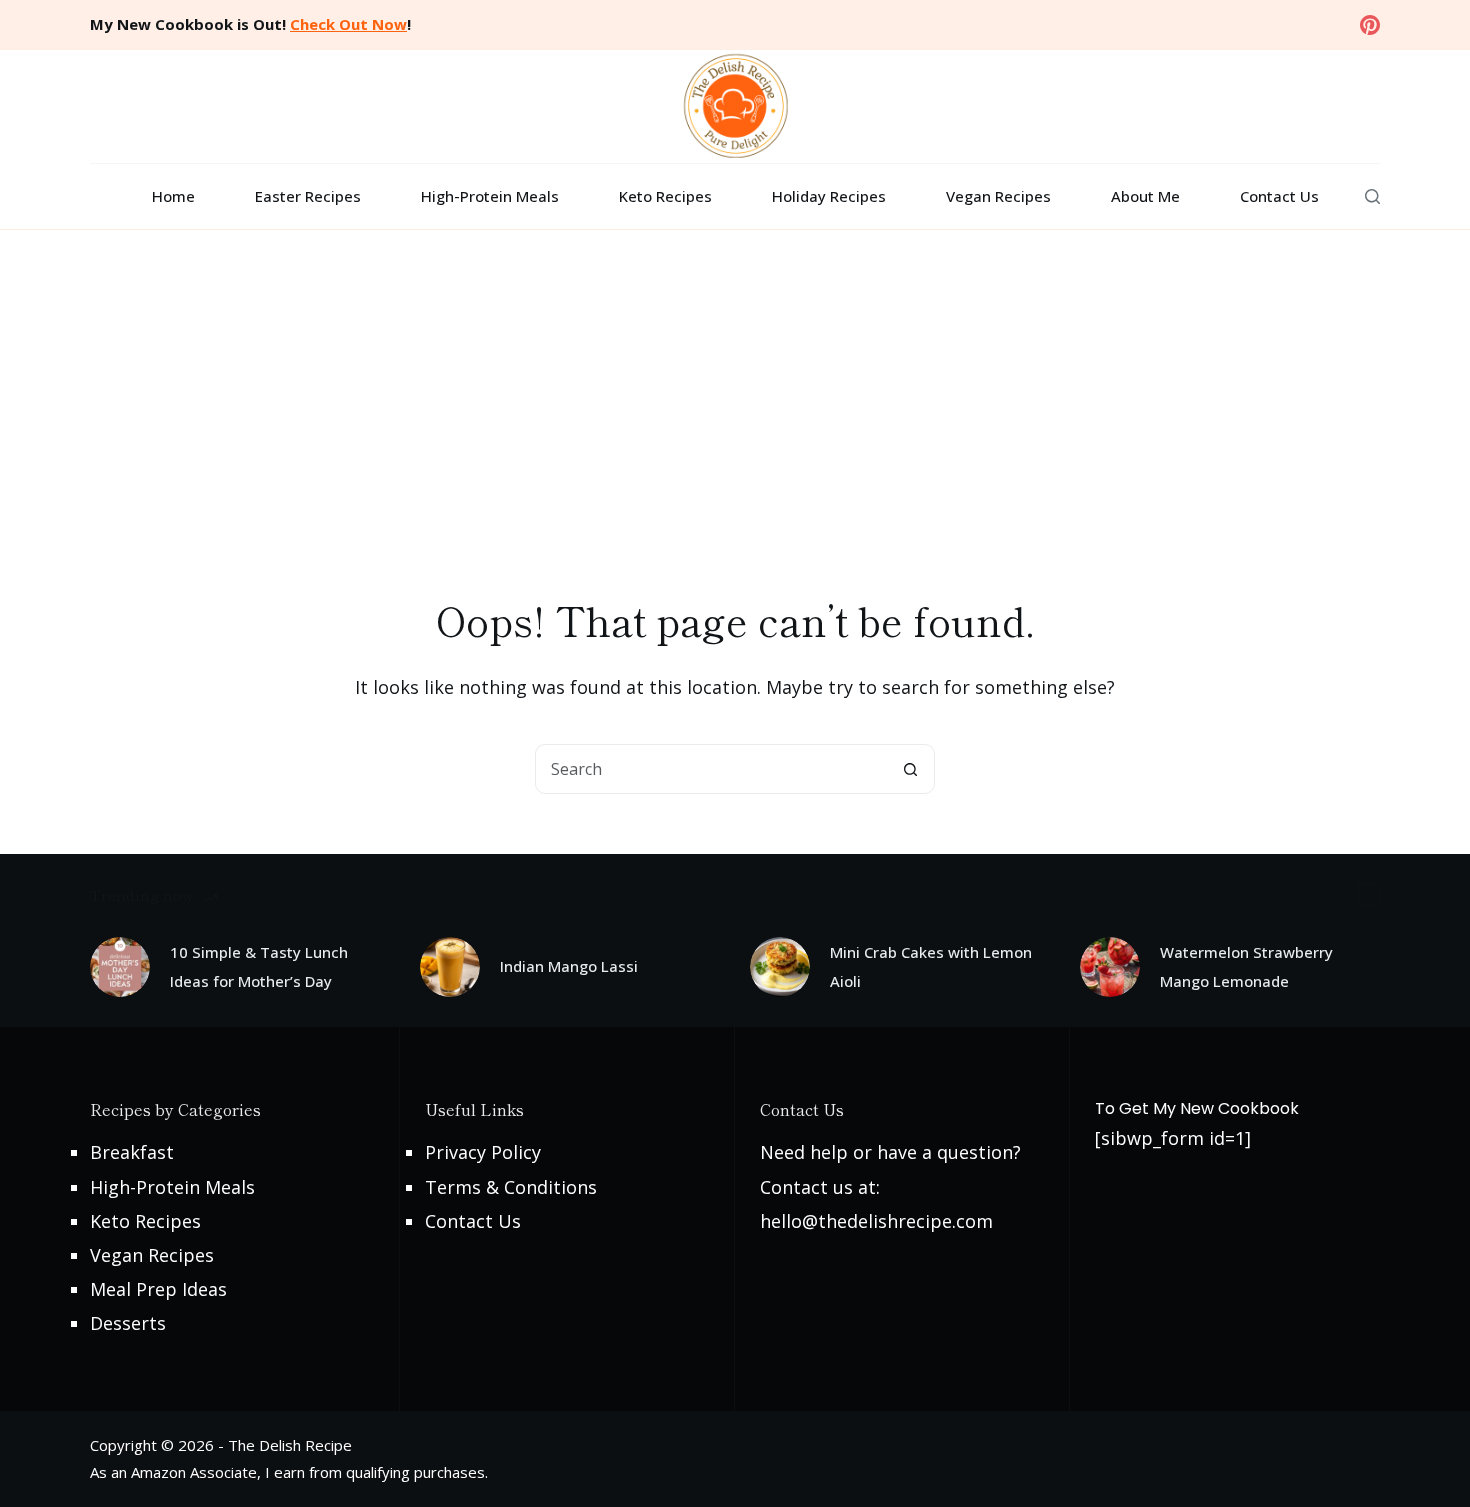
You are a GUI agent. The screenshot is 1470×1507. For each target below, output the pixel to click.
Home (173, 196)
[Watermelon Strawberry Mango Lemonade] (1110, 967)
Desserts (128, 1323)
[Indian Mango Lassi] (450, 967)
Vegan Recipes (998, 196)
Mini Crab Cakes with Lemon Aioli (931, 966)
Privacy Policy (483, 1152)
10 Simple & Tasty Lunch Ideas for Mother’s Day (259, 966)
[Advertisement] (735, 380)
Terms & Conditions (511, 1187)
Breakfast (132, 1152)
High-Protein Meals (490, 196)
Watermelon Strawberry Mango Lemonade (1246, 966)
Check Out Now (348, 24)
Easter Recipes (308, 196)
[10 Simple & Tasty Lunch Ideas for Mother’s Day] (120, 967)
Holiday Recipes (829, 196)
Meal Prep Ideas (158, 1289)
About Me (1145, 196)
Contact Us (1279, 196)
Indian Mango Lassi (569, 966)
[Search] (1372, 196)
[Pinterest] (1370, 25)
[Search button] (910, 769)
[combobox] (711, 769)
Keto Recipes (665, 196)
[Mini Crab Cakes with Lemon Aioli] (780, 967)
